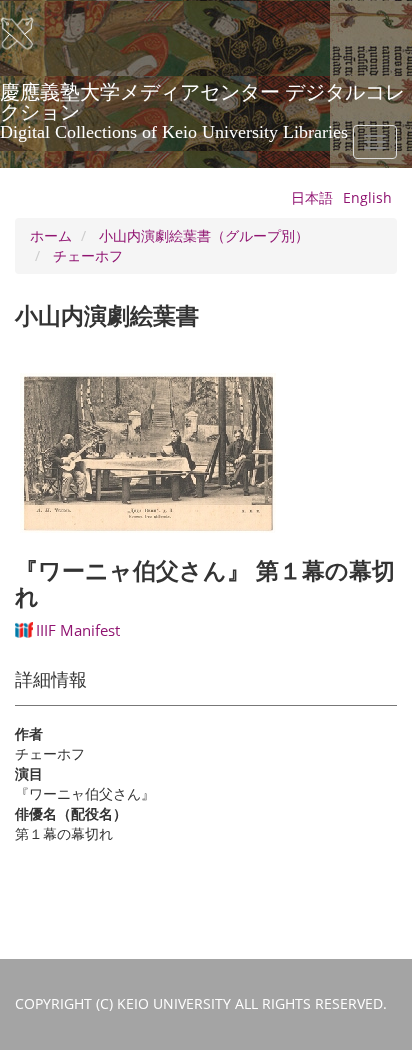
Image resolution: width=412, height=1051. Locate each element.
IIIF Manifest (78, 630)
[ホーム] (30, 34)
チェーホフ (88, 255)
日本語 (312, 197)
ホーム (51, 235)
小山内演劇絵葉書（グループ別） (204, 235)
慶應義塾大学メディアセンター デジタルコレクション (202, 99)
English (367, 197)
